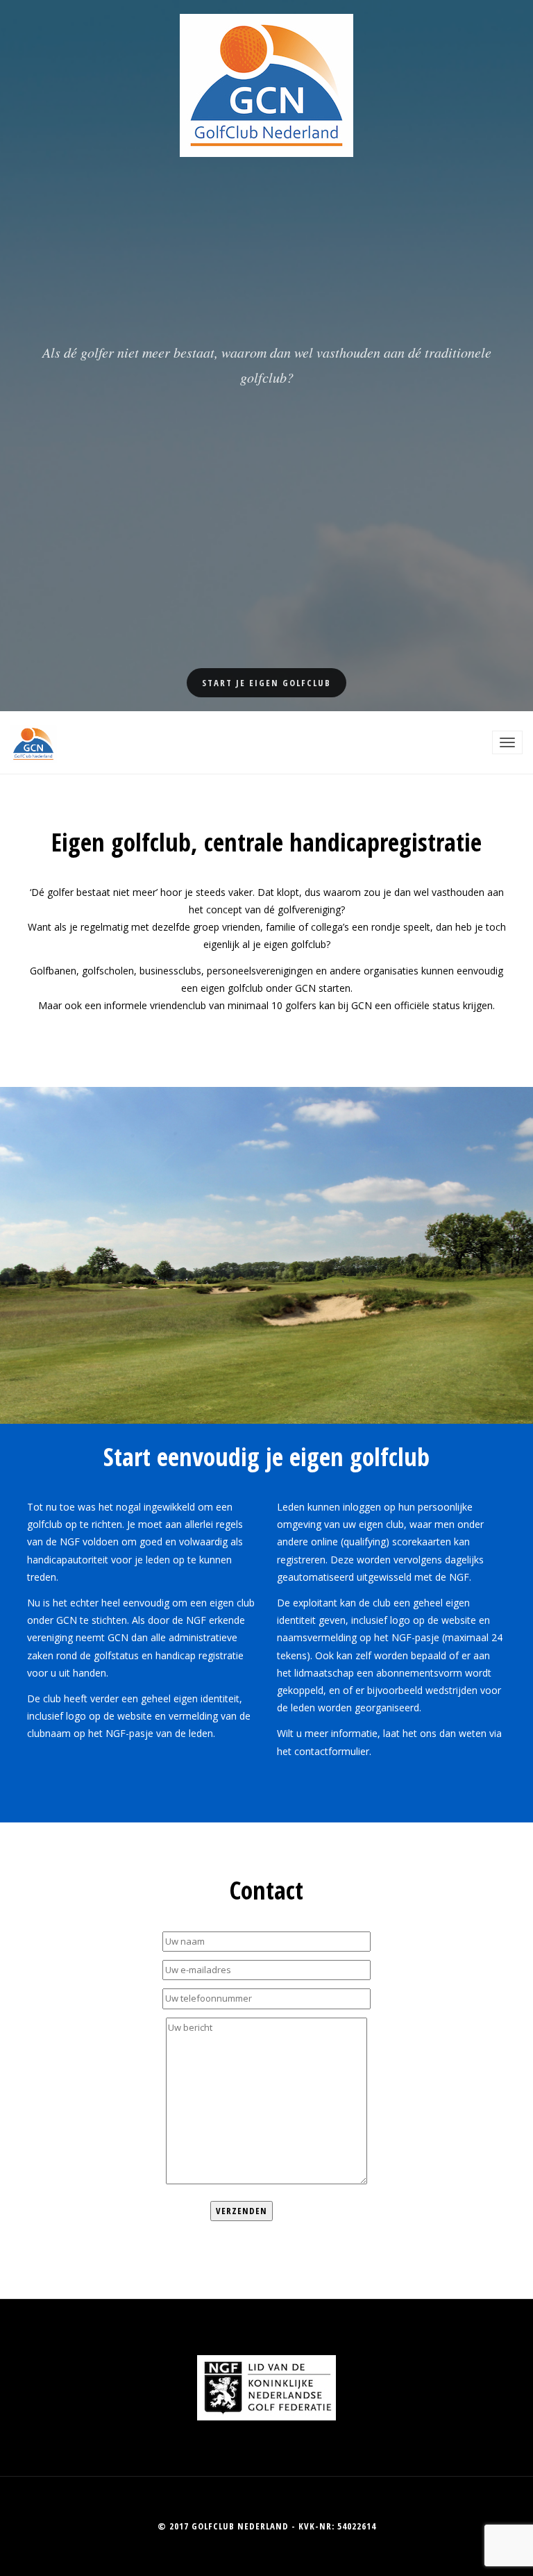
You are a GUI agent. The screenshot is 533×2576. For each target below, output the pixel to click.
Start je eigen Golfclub (266, 683)
